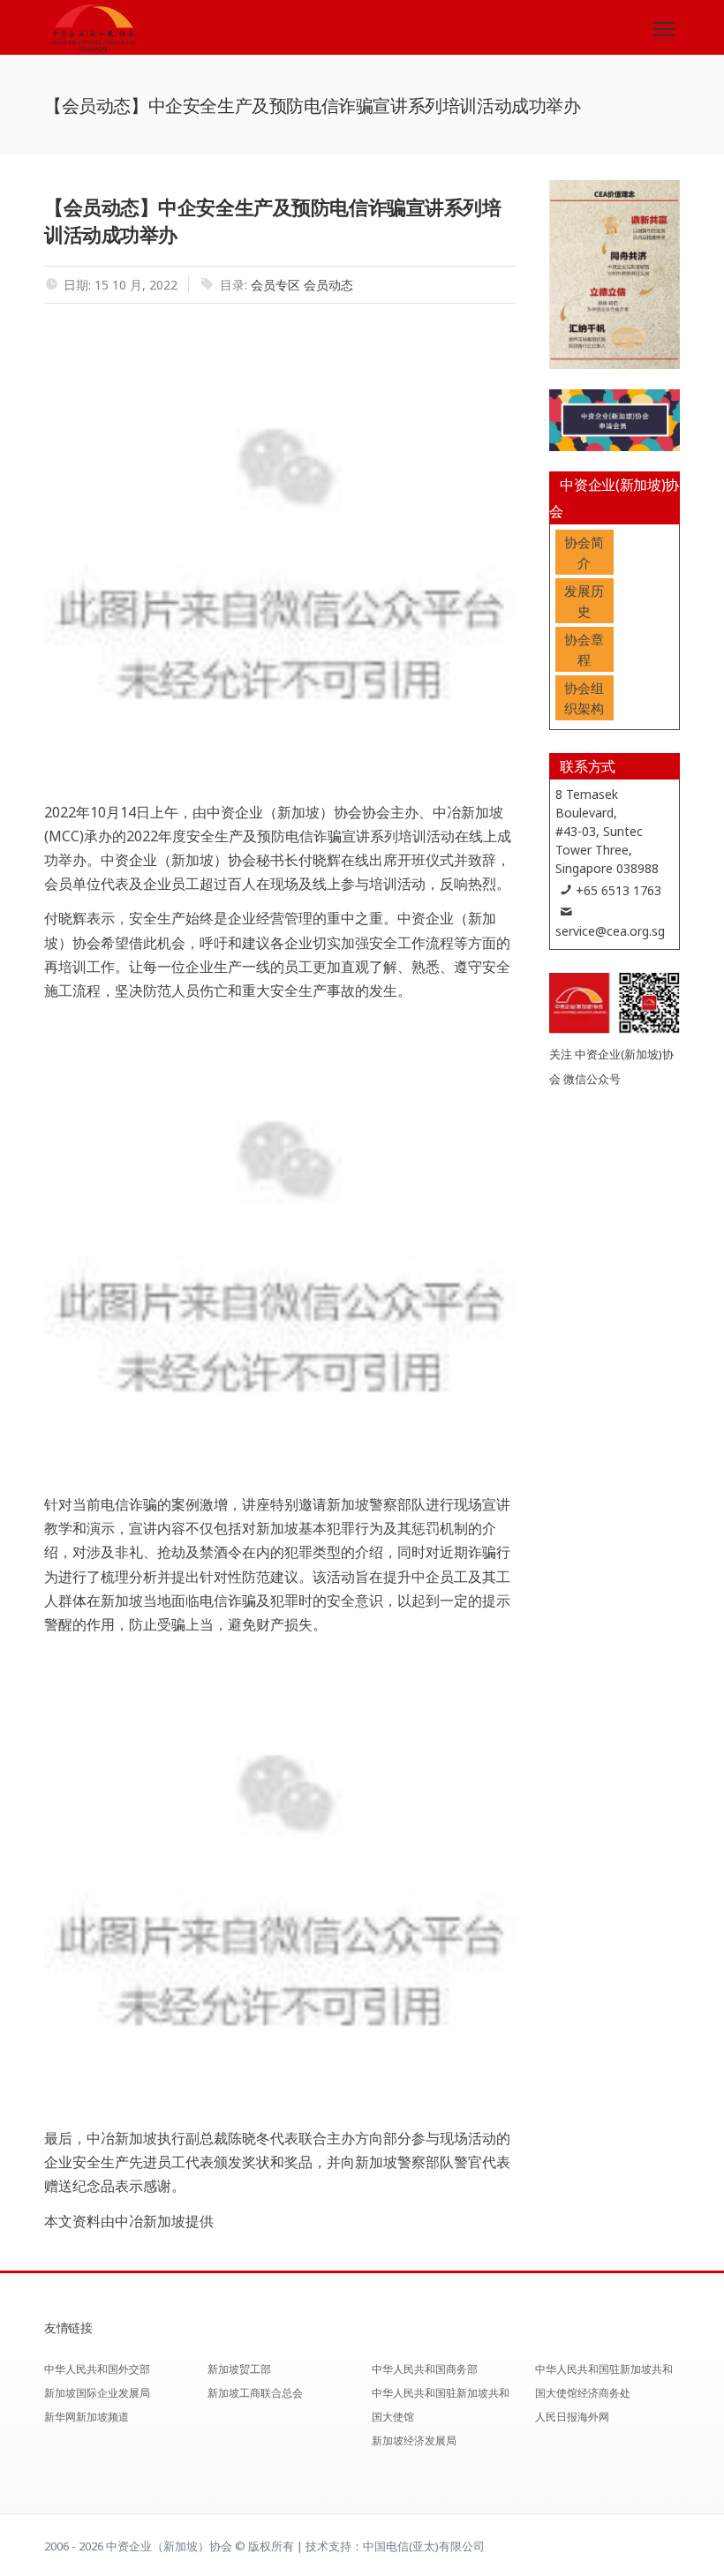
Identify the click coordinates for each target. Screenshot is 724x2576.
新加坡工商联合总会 (255, 2393)
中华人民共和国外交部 (97, 2369)
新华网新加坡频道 (87, 2417)
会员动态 (328, 285)
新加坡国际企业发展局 (97, 2393)
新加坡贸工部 (239, 2369)
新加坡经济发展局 (414, 2440)
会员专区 (275, 285)
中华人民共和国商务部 (425, 2369)
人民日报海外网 (572, 2417)
